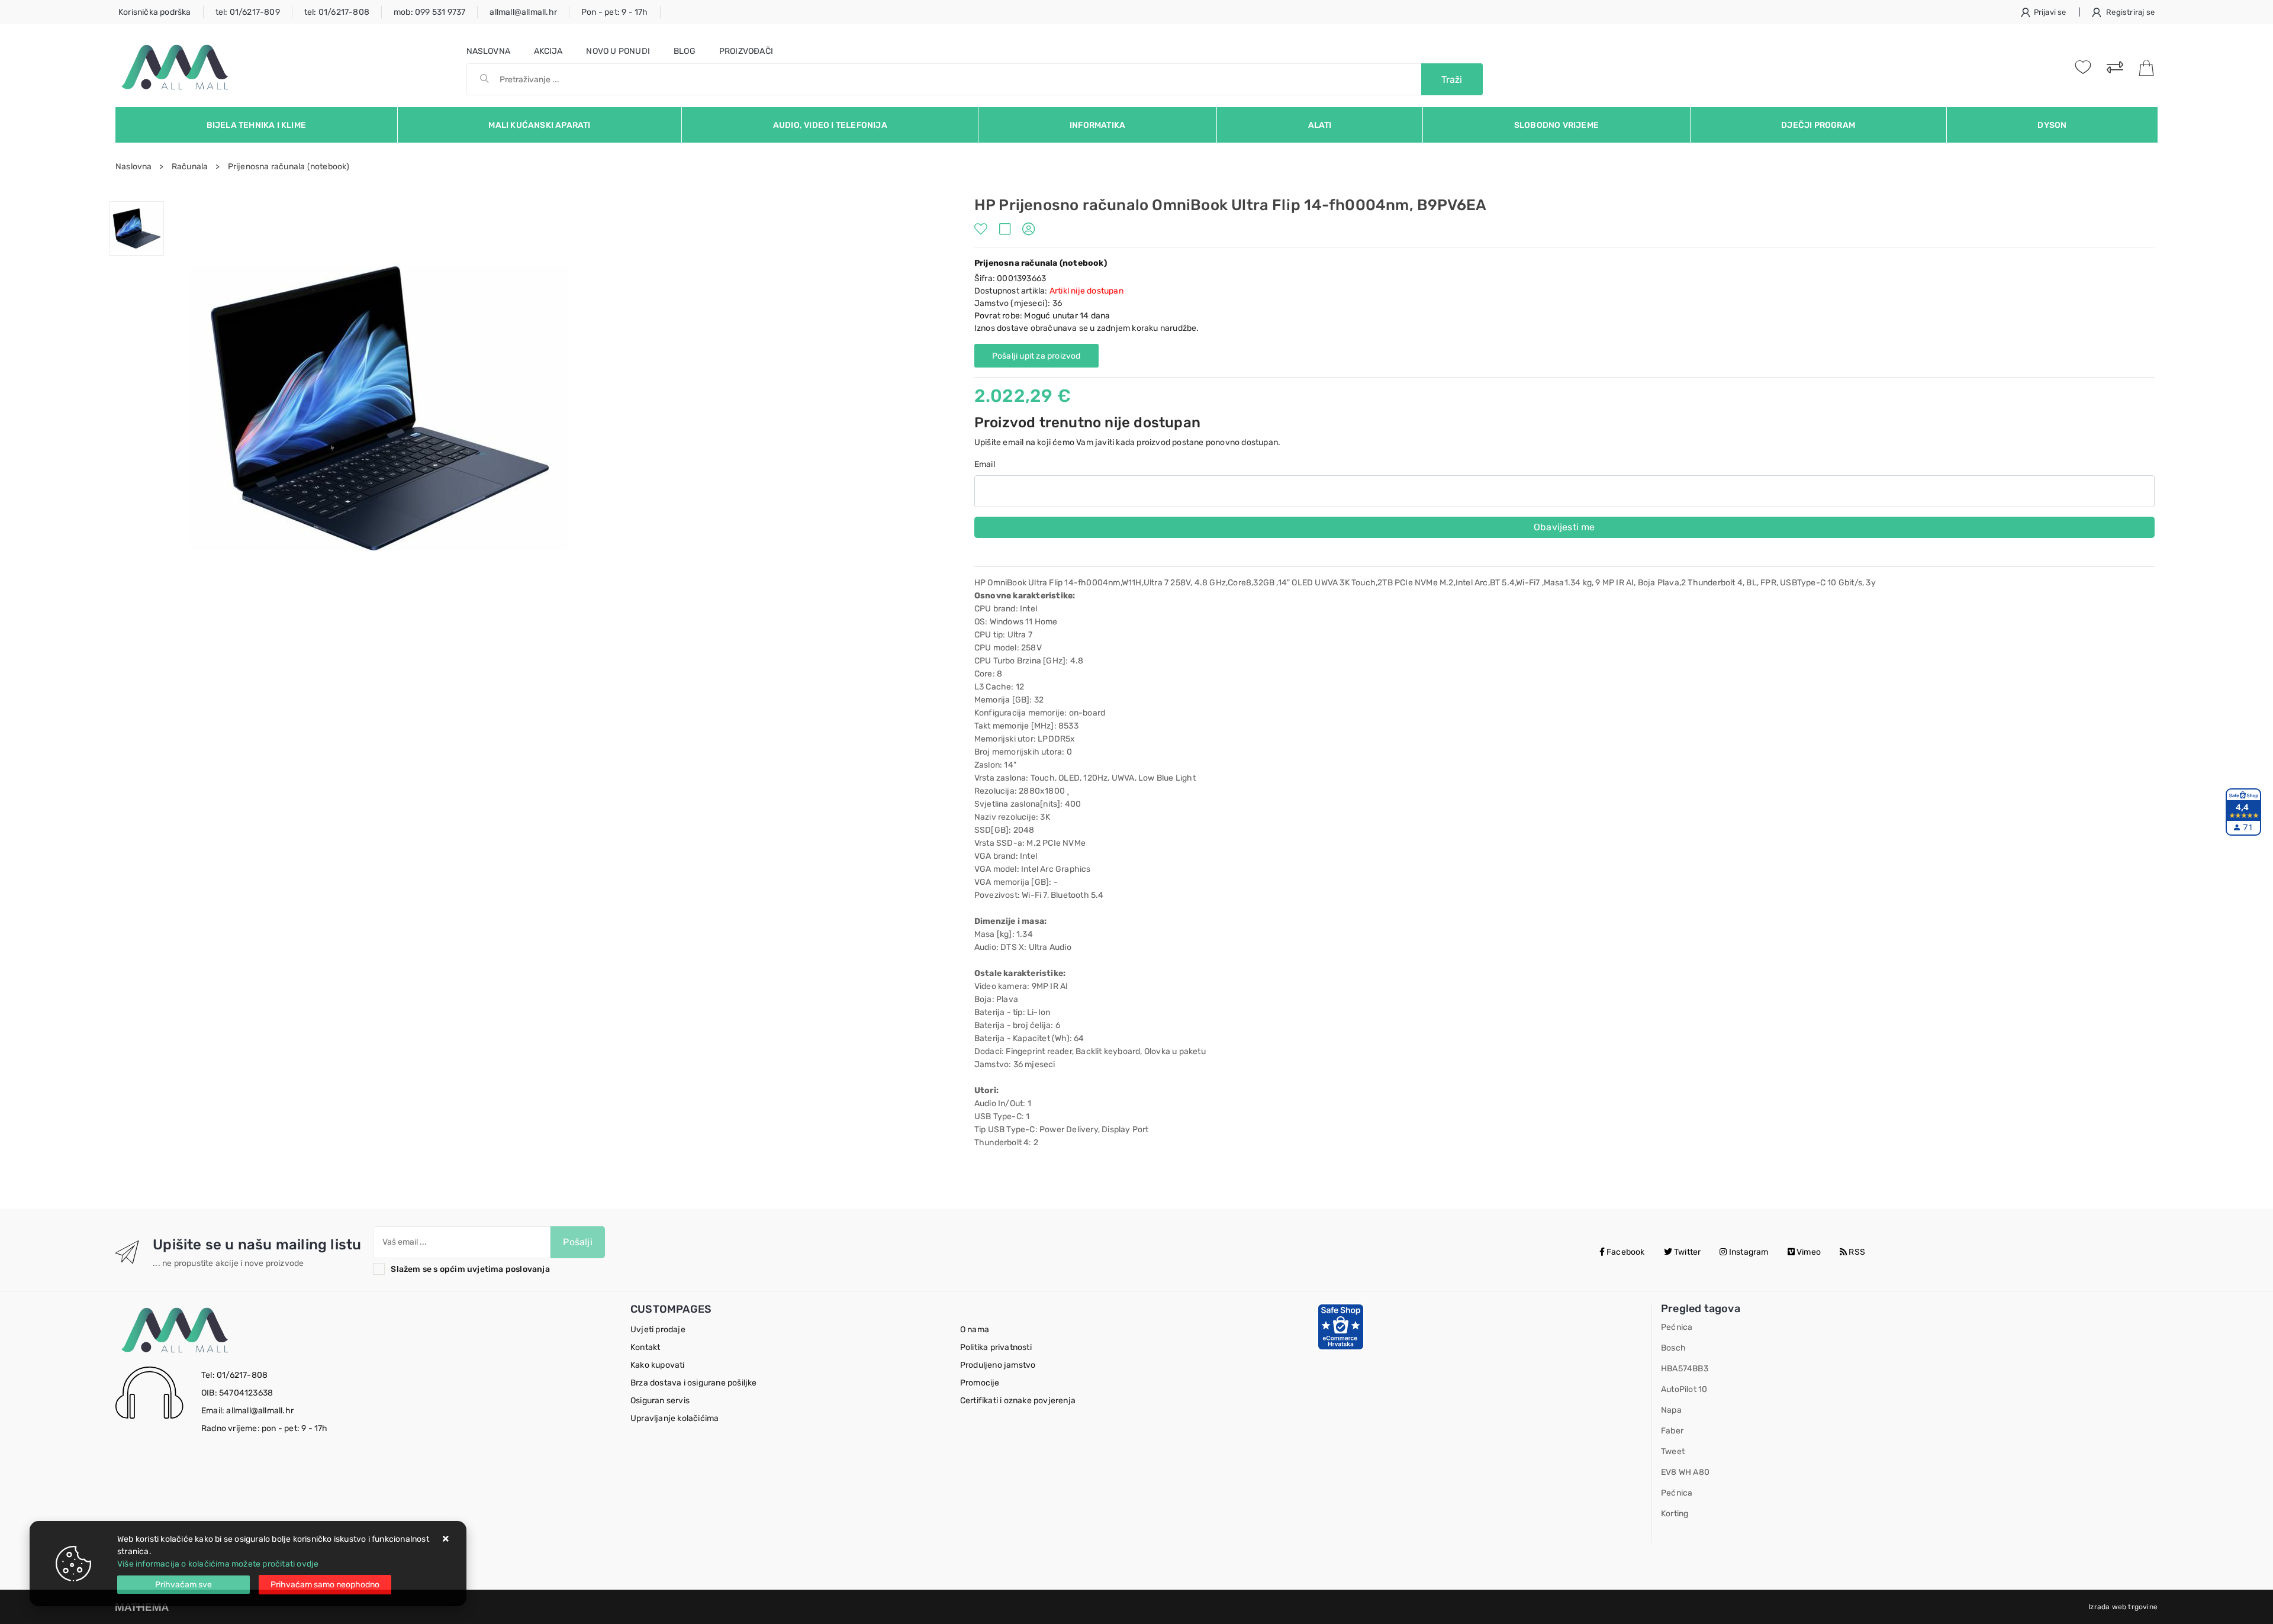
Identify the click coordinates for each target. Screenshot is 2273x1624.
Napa (1671, 1410)
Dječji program (1818, 125)
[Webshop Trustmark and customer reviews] (1341, 1327)
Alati (1320, 125)
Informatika (1097, 125)
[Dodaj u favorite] (984, 231)
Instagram (1748, 1252)
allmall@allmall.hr (523, 12)
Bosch (1673, 1348)
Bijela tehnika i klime (256, 125)
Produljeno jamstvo (998, 1365)
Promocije (980, 1383)
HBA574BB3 (1685, 1369)
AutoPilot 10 (1684, 1389)
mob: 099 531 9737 (429, 12)
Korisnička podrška (155, 12)
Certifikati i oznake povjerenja (1018, 1401)
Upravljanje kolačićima (675, 1418)
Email (985, 464)
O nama (975, 1330)
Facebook (1625, 1252)
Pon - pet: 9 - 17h (615, 12)
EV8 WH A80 (1685, 1472)
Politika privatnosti (996, 1347)
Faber (1672, 1431)
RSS (1856, 1252)
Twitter (1687, 1252)
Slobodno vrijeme (1556, 125)
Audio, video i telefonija (830, 125)
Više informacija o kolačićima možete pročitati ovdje (218, 1564)
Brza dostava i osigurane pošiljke (694, 1383)
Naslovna (489, 51)
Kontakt (645, 1347)
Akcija (548, 51)
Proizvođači (746, 51)
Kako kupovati (658, 1365)
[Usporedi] (1008, 231)
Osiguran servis (660, 1401)
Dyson (2052, 125)
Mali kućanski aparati (539, 125)
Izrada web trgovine (2123, 1607)
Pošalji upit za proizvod (1036, 356)
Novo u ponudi (618, 51)
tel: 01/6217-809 (248, 12)
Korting (1675, 1514)
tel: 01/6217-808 (337, 12)
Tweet (1673, 1451)
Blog (685, 51)
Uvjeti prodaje (658, 1330)
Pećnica (1677, 1327)
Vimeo (1808, 1252)
